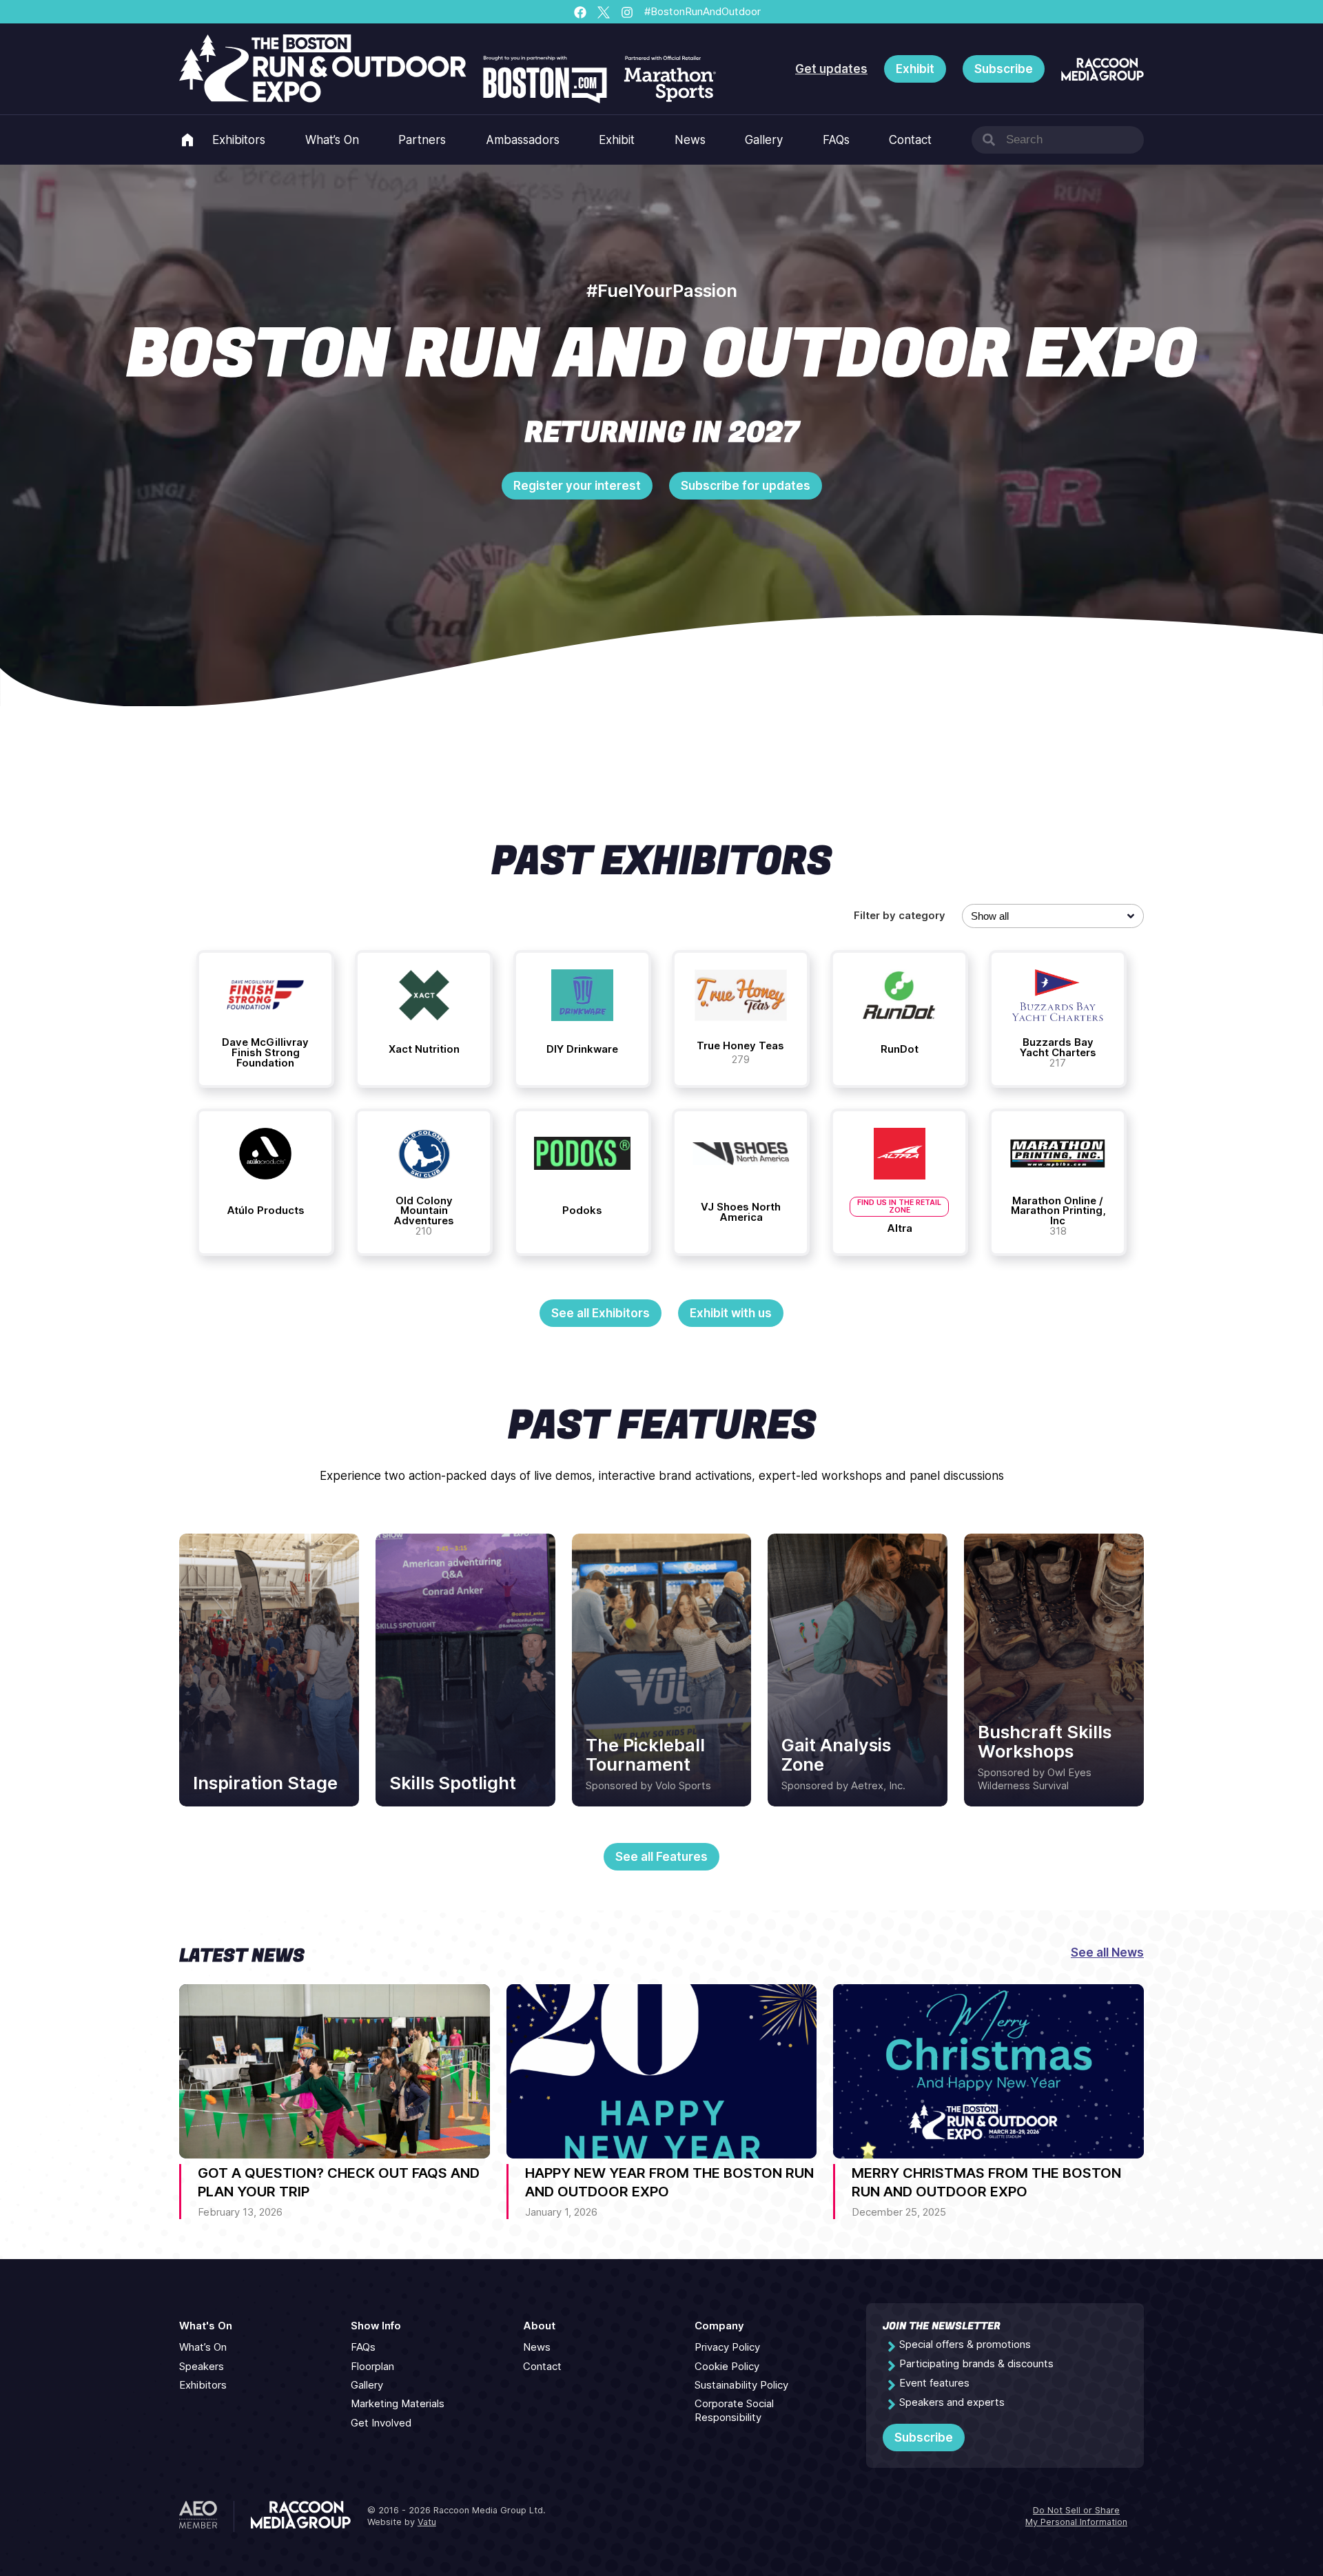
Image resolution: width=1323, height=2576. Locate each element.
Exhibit (915, 69)
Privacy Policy (727, 2347)
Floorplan (372, 2367)
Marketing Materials (398, 2404)
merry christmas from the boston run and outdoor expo (986, 2182)
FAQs (836, 140)
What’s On (332, 140)
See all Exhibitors (601, 1313)
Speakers (202, 2367)
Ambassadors (523, 140)
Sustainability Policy (741, 2385)
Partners (422, 140)
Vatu (427, 2522)
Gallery (764, 140)
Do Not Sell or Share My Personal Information (1076, 2516)
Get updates (831, 69)
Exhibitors (239, 140)
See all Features (661, 1857)
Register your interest (577, 486)
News (690, 140)
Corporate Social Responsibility (734, 2410)
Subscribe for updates (746, 486)
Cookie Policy (727, 2367)
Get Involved (381, 2423)
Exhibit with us (731, 1313)
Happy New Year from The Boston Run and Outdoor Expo (669, 2182)
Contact (910, 140)
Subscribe (1004, 69)
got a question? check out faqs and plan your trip (339, 2182)
